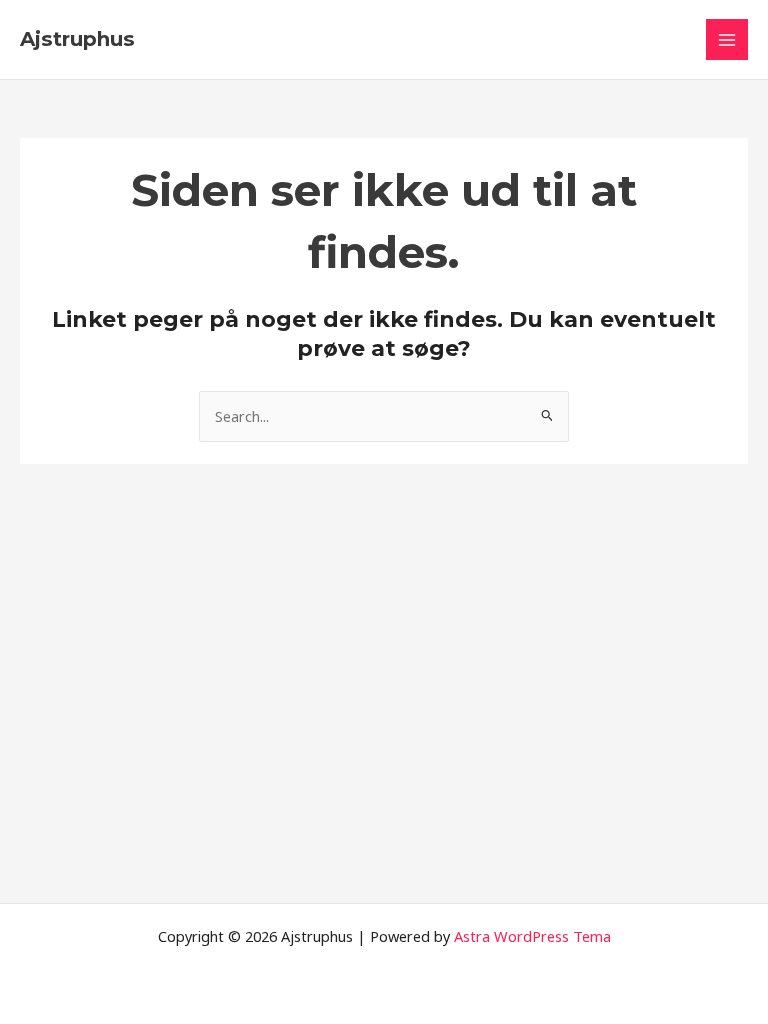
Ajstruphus (77, 39)
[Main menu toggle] (727, 40)
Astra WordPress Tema (532, 936)
